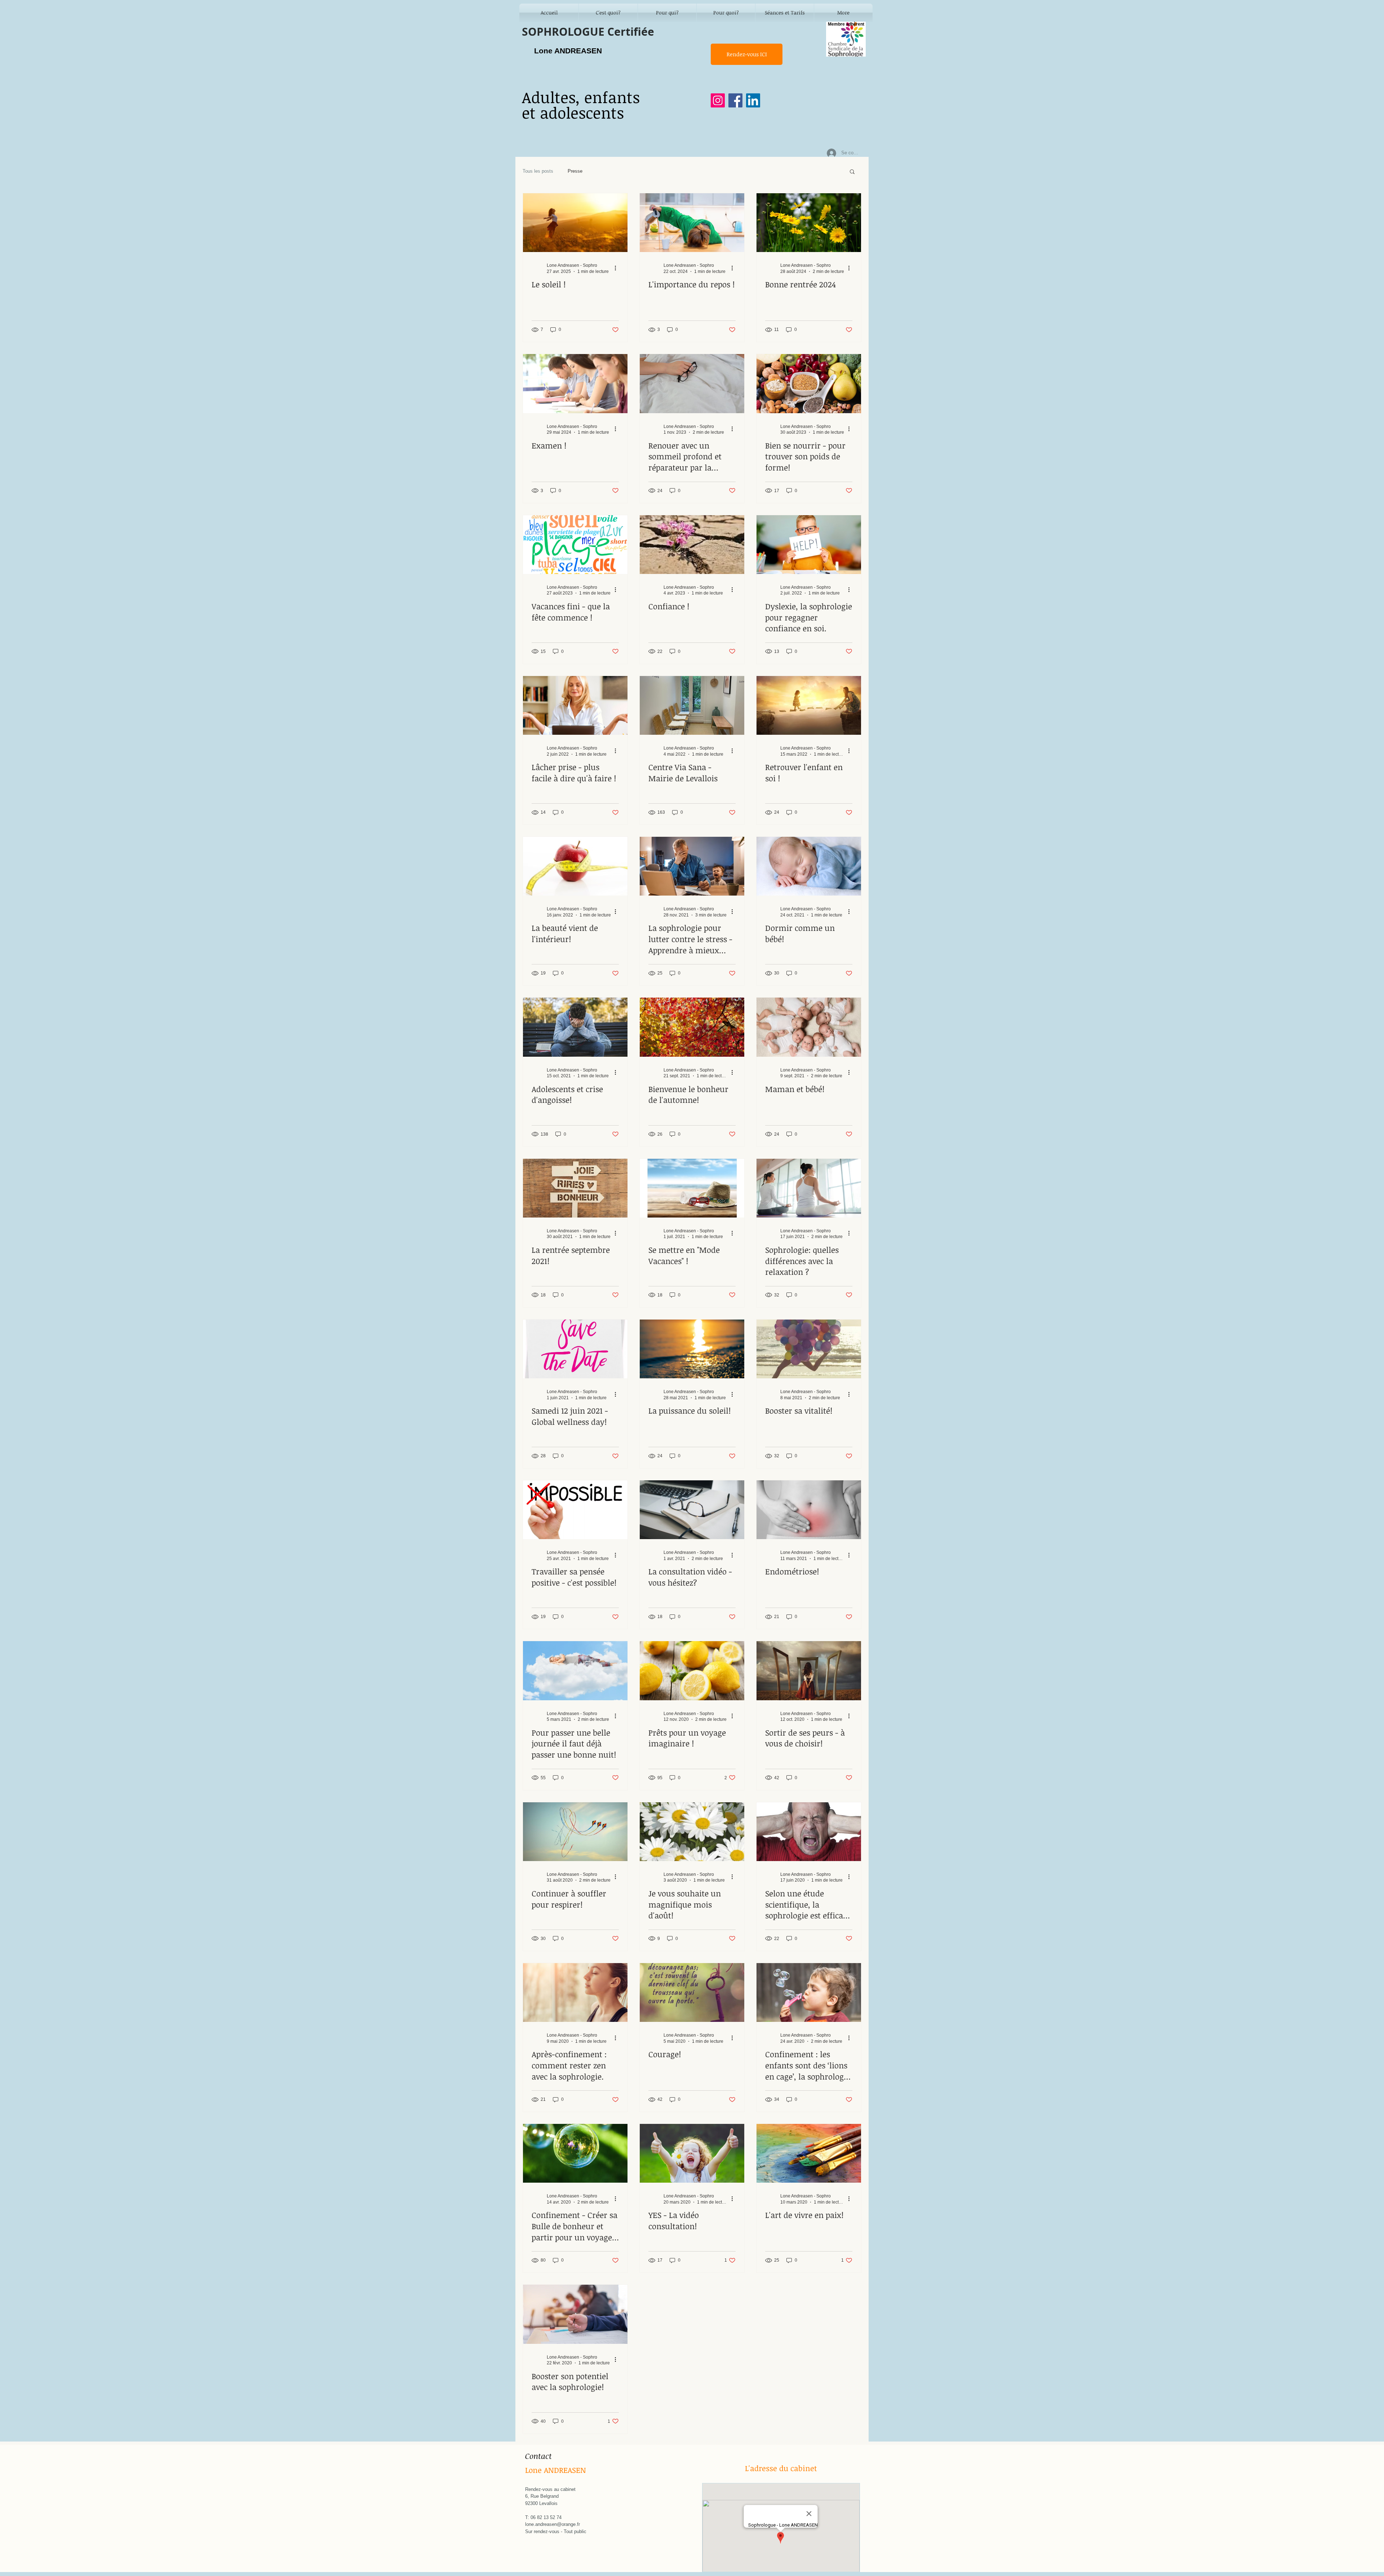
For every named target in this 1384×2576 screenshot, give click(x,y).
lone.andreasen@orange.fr (553, 2524)
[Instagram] (718, 100)
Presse (575, 171)
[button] (852, 172)
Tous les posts (538, 171)
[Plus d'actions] (618, 268)
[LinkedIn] (753, 100)
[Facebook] (735, 100)
